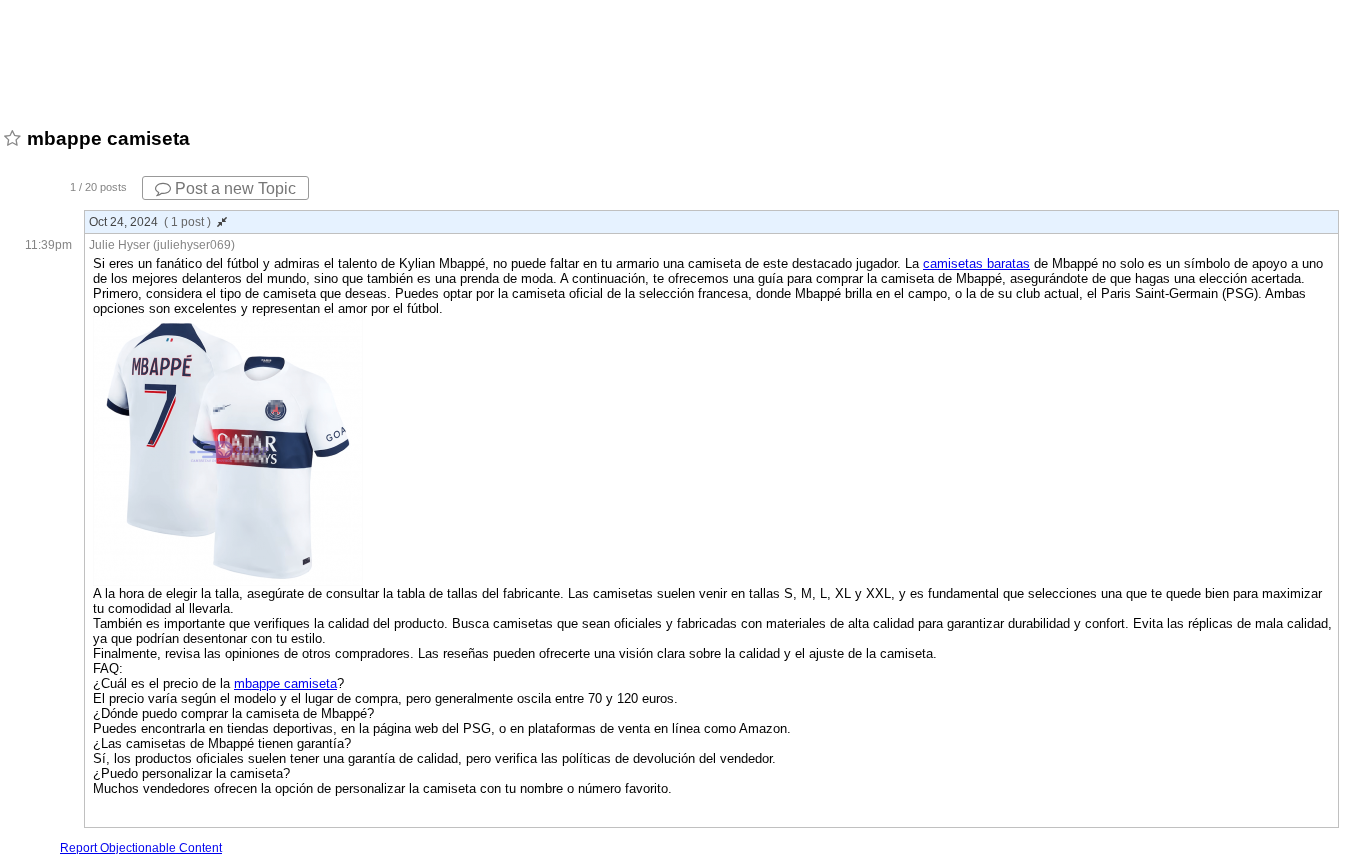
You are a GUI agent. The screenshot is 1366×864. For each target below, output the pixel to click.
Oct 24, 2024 (150, 222)
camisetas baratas (976, 263)
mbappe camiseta (285, 683)
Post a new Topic (233, 188)
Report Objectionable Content (141, 848)
